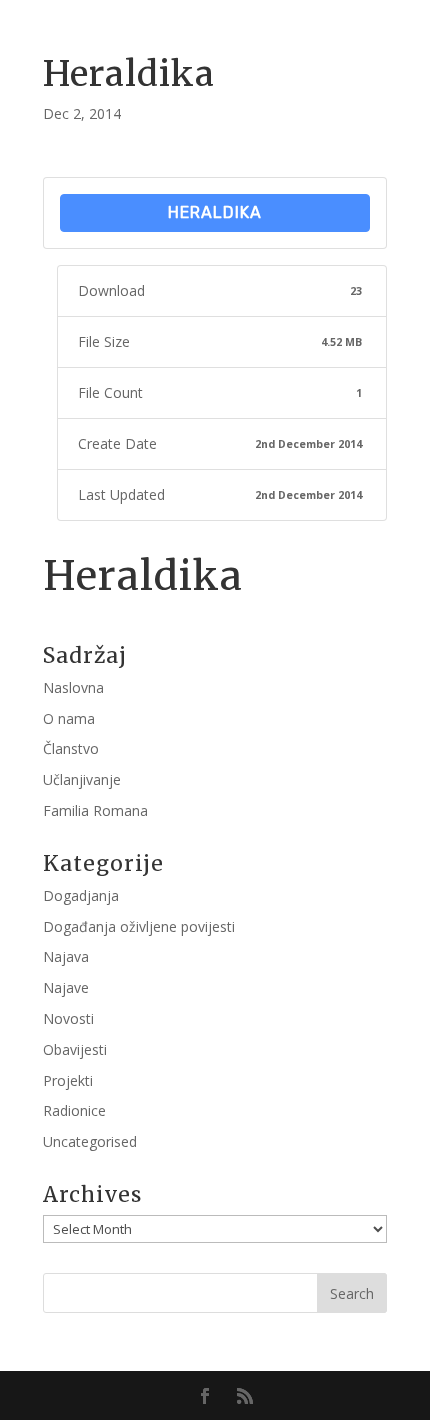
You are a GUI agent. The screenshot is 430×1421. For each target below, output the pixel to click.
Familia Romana (95, 810)
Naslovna (73, 687)
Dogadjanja (81, 895)
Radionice (74, 1110)
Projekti (68, 1080)
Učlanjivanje (82, 779)
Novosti (68, 1018)
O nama (69, 718)
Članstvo (71, 748)
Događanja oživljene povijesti (139, 926)
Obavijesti (75, 1049)
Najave (66, 987)
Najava (66, 956)
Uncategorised (90, 1141)
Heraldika (215, 212)
